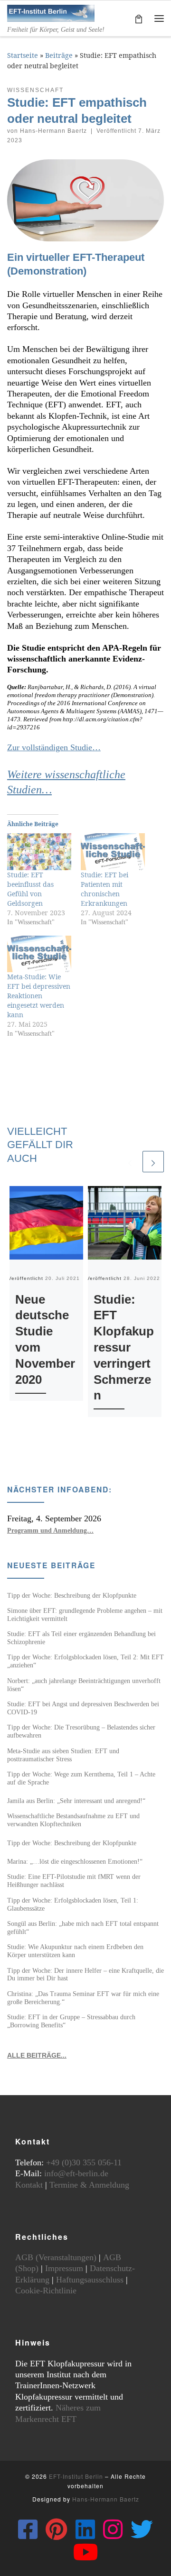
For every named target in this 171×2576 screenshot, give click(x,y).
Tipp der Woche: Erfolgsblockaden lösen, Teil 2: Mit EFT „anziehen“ (85, 1661)
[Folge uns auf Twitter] (142, 2529)
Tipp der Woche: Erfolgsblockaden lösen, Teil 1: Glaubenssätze (73, 1904)
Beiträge (59, 55)
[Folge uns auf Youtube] (86, 2552)
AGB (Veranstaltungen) (56, 2257)
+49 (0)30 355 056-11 (84, 2162)
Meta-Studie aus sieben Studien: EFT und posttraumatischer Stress (63, 1755)
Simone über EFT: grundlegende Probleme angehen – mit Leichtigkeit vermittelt (85, 1615)
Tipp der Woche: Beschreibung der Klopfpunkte (72, 1595)
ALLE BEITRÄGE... (37, 2055)
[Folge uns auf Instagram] (113, 2529)
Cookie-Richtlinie (46, 2291)
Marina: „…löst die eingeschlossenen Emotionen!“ (75, 1861)
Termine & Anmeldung (89, 2185)
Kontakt (29, 2185)
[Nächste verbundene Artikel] (153, 1162)
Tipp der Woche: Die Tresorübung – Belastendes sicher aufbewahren (81, 1731)
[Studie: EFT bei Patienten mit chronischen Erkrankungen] (113, 851)
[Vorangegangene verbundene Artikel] (130, 1162)
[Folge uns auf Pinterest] (57, 2529)
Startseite (23, 55)
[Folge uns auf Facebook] (28, 2529)
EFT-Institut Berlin (76, 2476)
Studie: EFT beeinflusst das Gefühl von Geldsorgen (30, 889)
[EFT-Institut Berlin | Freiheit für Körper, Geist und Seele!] (51, 12)
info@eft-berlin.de (76, 2173)
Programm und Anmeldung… (50, 1530)
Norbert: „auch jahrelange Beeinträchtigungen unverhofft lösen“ (84, 1685)
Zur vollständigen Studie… (54, 747)
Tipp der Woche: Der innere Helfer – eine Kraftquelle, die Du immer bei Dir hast (85, 1974)
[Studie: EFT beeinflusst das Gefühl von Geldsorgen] (39, 851)
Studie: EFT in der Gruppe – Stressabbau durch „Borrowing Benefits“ (71, 2021)
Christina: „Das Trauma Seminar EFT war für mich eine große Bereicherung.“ (83, 1998)
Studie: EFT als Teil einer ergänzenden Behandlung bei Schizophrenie (81, 1638)
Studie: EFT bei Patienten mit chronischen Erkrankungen (104, 889)
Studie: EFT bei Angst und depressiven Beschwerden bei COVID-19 (83, 1708)
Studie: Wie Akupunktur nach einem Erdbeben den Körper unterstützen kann (75, 1951)
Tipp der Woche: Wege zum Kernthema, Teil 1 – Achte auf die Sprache (81, 1778)
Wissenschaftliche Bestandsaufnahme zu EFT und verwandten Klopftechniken (73, 1820)
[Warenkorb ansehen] (139, 18)
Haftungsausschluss (90, 2280)
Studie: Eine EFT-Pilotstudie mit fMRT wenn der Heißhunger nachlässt (74, 1881)
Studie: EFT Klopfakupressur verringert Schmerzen (124, 1348)
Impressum (64, 2268)
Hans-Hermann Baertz (53, 131)
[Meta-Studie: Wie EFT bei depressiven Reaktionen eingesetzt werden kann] (39, 954)
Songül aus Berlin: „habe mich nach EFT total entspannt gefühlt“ (83, 1927)
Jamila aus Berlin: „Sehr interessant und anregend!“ (76, 1801)
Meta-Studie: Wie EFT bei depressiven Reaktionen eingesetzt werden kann (39, 996)
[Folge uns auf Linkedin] (85, 2529)
